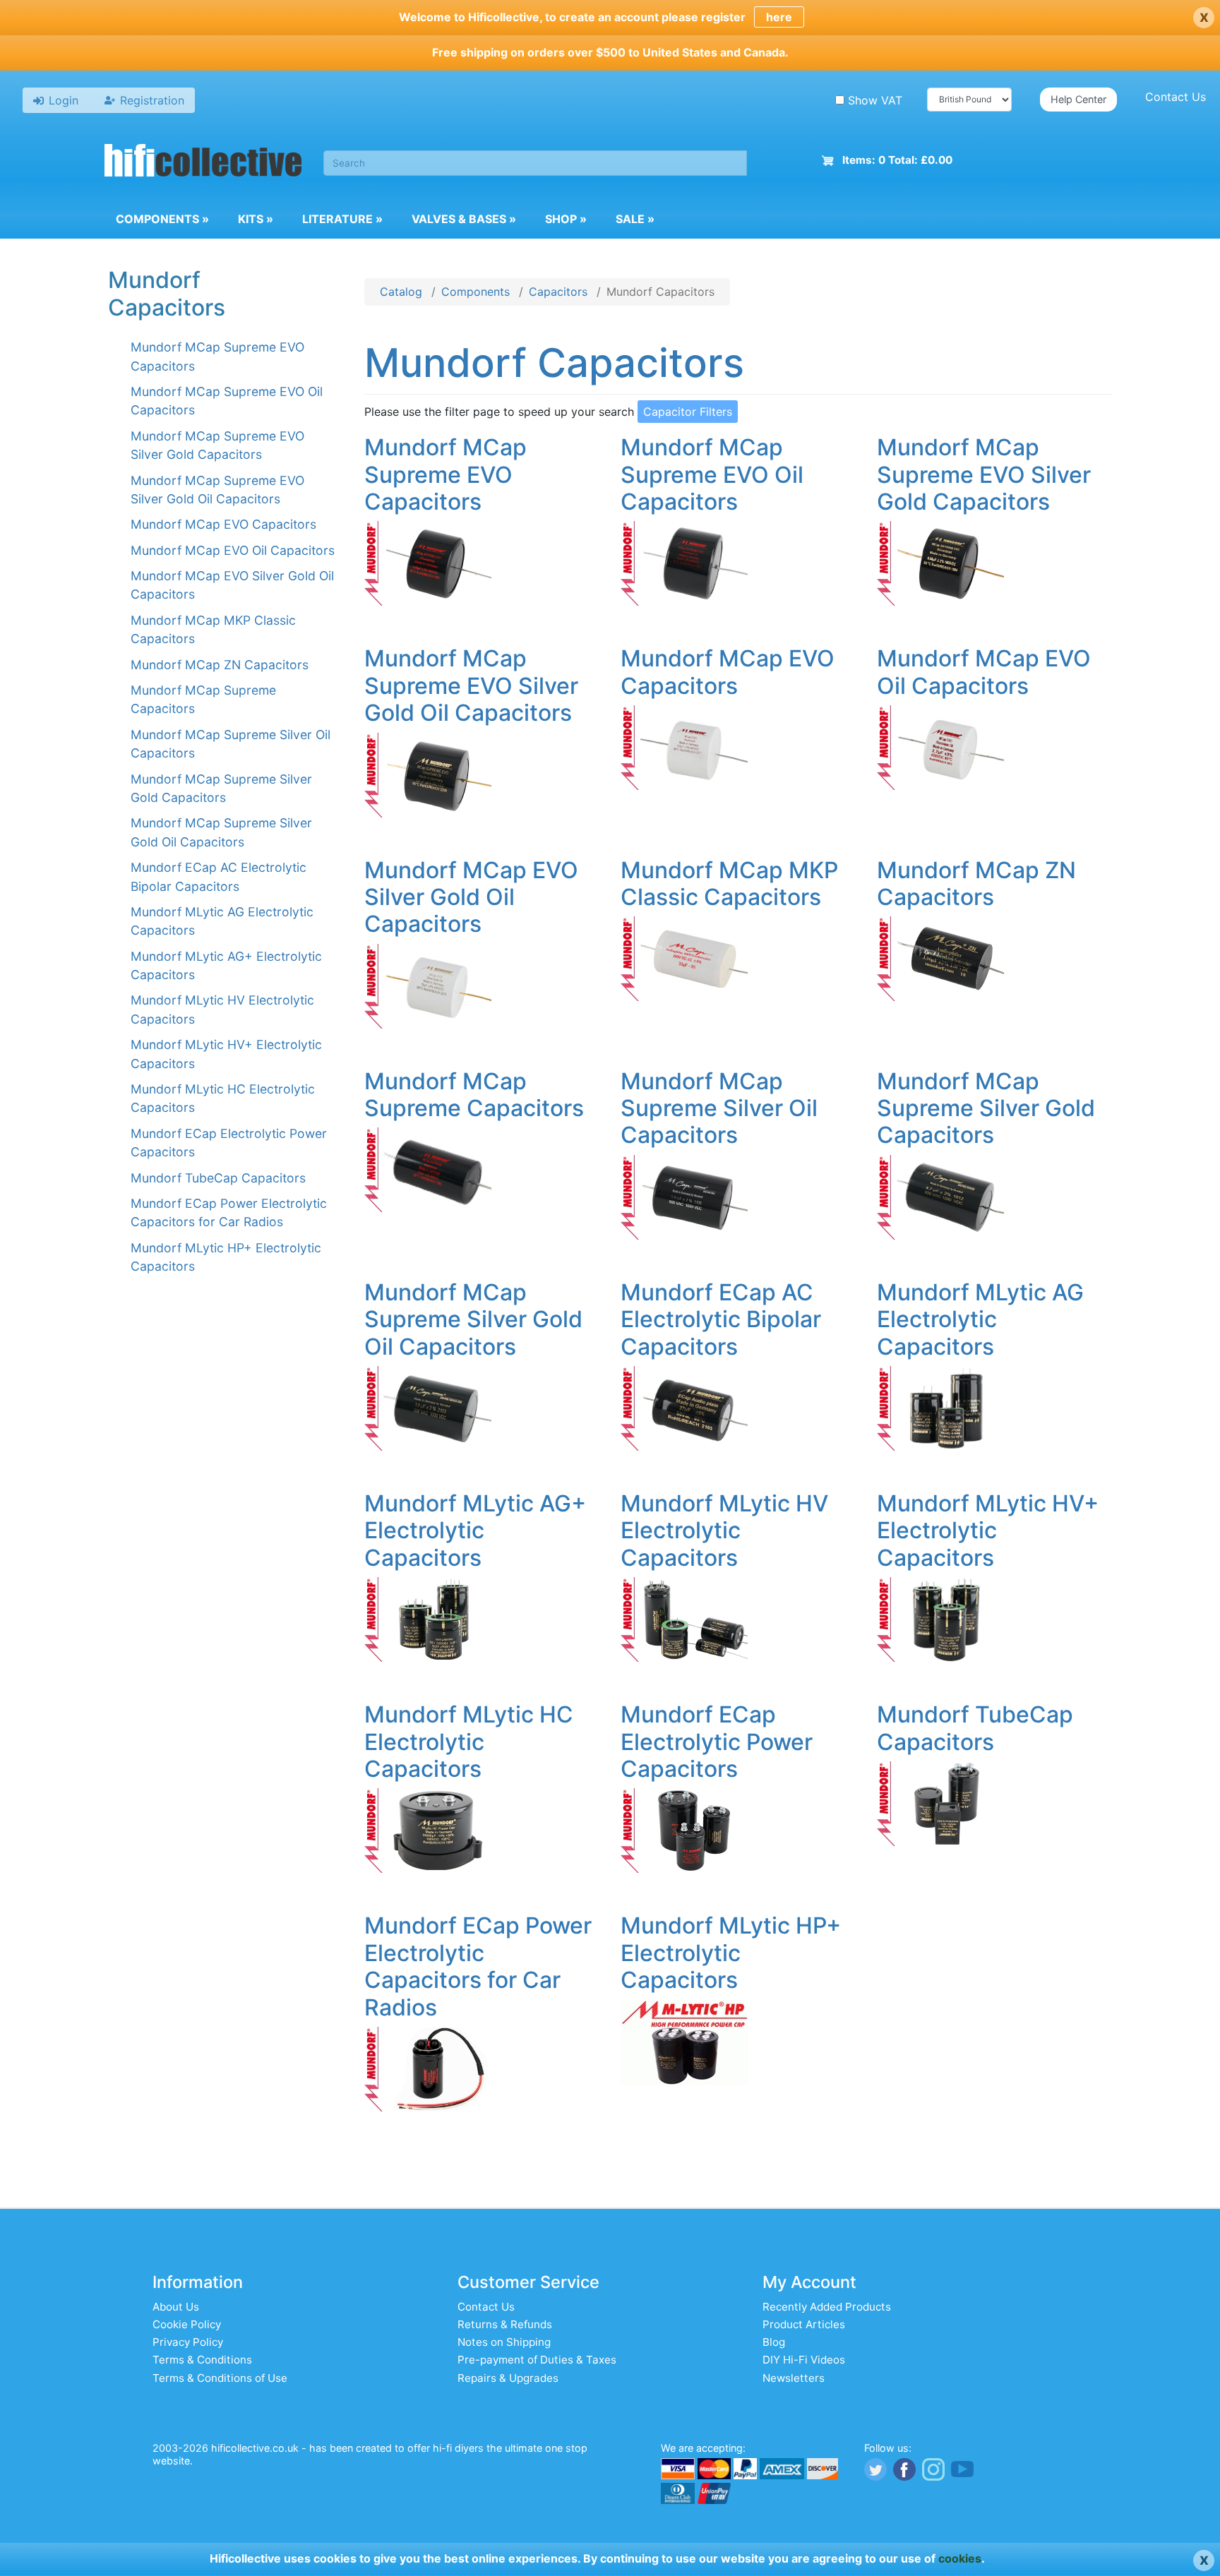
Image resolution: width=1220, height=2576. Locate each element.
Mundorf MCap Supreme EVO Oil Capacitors (712, 474)
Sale (635, 219)
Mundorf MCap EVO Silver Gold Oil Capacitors (471, 897)
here (779, 17)
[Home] (203, 162)
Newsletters (794, 2378)
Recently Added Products (827, 2307)
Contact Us (1176, 97)
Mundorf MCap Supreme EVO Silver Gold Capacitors (984, 474)
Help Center (1078, 99)
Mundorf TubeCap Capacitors (218, 1178)
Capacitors (558, 292)
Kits (256, 219)
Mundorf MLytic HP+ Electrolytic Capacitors (731, 1953)
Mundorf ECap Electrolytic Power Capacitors (717, 1742)
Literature (342, 219)
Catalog (401, 292)
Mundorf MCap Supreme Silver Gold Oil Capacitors (473, 1319)
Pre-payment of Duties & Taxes (537, 2360)
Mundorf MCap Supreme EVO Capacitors (445, 474)
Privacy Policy (188, 2342)
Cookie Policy (187, 2324)
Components (162, 219)
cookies (960, 2558)
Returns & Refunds (505, 2324)
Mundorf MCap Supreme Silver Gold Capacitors (986, 1108)
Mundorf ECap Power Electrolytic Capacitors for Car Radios (478, 1966)
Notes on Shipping (504, 2342)
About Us (176, 2307)
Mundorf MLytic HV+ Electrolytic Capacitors (988, 1530)
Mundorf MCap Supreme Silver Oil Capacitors (719, 1108)
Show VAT (875, 100)
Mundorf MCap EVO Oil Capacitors (233, 550)
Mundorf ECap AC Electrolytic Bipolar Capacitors (721, 1319)
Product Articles (804, 2324)
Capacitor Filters (688, 412)
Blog (774, 2342)
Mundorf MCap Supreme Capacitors (474, 1095)
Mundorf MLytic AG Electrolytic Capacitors (980, 1319)
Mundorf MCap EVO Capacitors (223, 524)
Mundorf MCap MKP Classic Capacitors (729, 883)
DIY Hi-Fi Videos (804, 2360)
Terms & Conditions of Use (220, 2378)
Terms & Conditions (202, 2360)
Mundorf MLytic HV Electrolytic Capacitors (724, 1530)
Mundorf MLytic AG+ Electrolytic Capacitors (475, 1530)
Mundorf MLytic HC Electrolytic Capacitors (469, 1742)
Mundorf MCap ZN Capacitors (220, 665)
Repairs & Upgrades (508, 2378)
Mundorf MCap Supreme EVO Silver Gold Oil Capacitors (471, 685)
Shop (566, 219)
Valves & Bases (464, 219)
